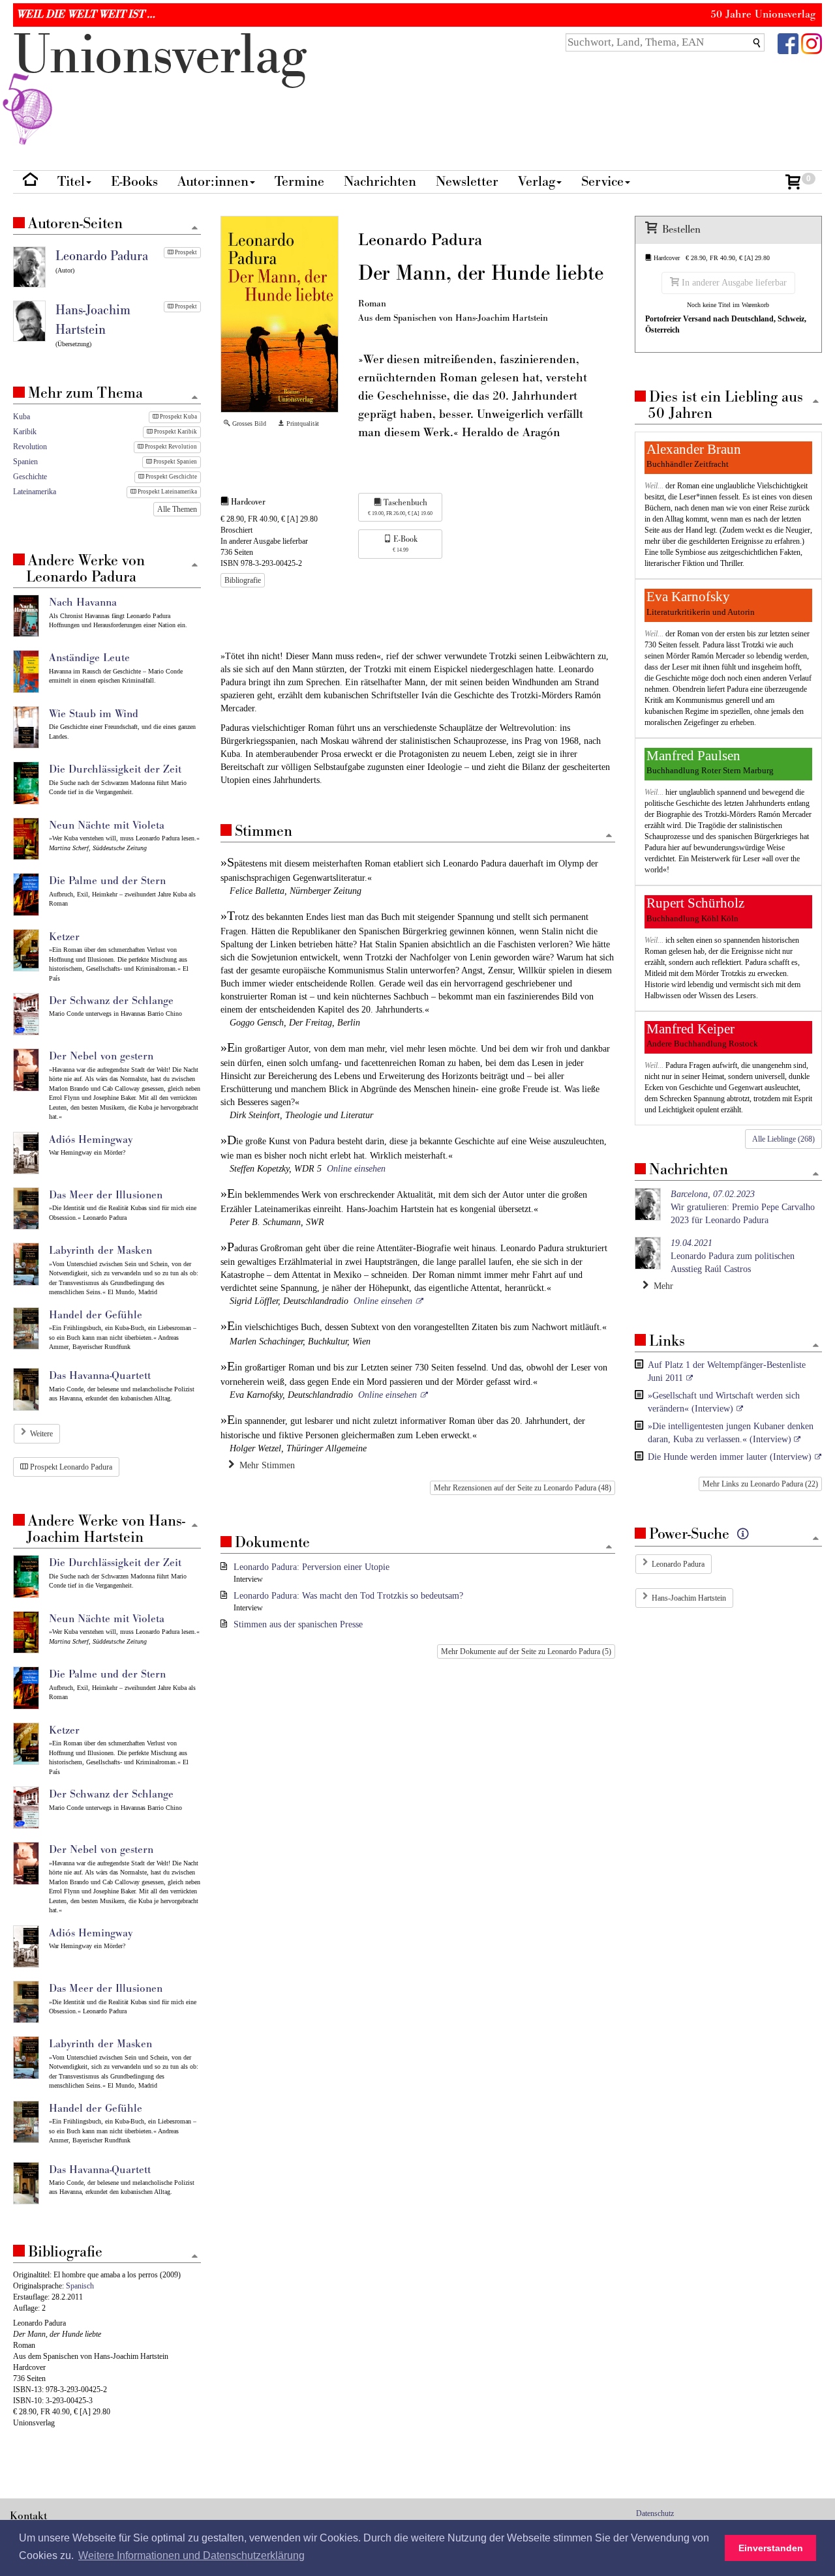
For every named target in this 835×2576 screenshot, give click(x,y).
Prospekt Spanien (175, 462)
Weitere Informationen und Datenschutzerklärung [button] (191, 2555)
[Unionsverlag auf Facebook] (788, 43)
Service (602, 182)
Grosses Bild (248, 423)
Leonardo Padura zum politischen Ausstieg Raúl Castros (733, 1256)
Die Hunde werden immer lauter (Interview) (730, 1457)
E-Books (134, 182)
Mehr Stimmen (265, 1465)
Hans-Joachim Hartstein (689, 1598)
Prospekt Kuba (178, 417)
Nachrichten (380, 182)
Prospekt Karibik (175, 432)
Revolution (30, 447)
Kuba (22, 417)
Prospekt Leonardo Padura (70, 1467)
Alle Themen (177, 509)
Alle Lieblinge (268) (783, 1139)
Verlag (537, 182)
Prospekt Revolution (170, 447)
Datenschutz (655, 2513)
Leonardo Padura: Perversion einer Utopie (311, 1567)
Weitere (41, 1434)
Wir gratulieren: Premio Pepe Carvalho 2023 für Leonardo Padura (743, 1207)
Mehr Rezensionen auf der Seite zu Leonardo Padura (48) (523, 1488)
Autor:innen (213, 182)
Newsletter (467, 182)
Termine (299, 182)
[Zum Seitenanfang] (609, 836)
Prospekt (185, 252)
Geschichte (30, 477)
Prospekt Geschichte (171, 477)
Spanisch (80, 2286)
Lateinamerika (35, 492)
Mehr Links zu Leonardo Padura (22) (760, 1484)
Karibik (25, 432)
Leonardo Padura (678, 1564)
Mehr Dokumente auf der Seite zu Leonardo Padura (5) (526, 1651)
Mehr (661, 1286)
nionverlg (160, 56)
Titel (71, 182)
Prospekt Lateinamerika (167, 492)
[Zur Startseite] (30, 182)
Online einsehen (356, 1169)
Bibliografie (243, 580)
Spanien (25, 462)
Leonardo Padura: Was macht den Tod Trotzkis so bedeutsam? (348, 1596)
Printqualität (302, 423)
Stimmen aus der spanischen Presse (298, 1624)
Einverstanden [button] (771, 2548)
